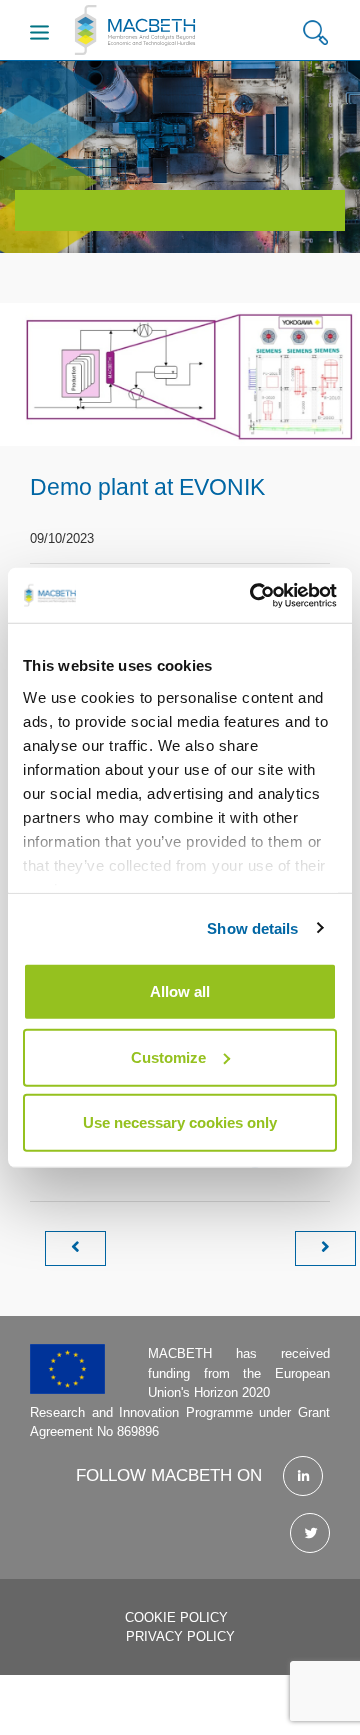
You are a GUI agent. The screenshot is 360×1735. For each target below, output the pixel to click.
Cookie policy (176, 1617)
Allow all (180, 991)
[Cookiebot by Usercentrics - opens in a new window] (254, 595)
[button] (315, 33)
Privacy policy (180, 1636)
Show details (252, 927)
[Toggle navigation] (39, 32)
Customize (168, 1056)
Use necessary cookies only (180, 1122)
